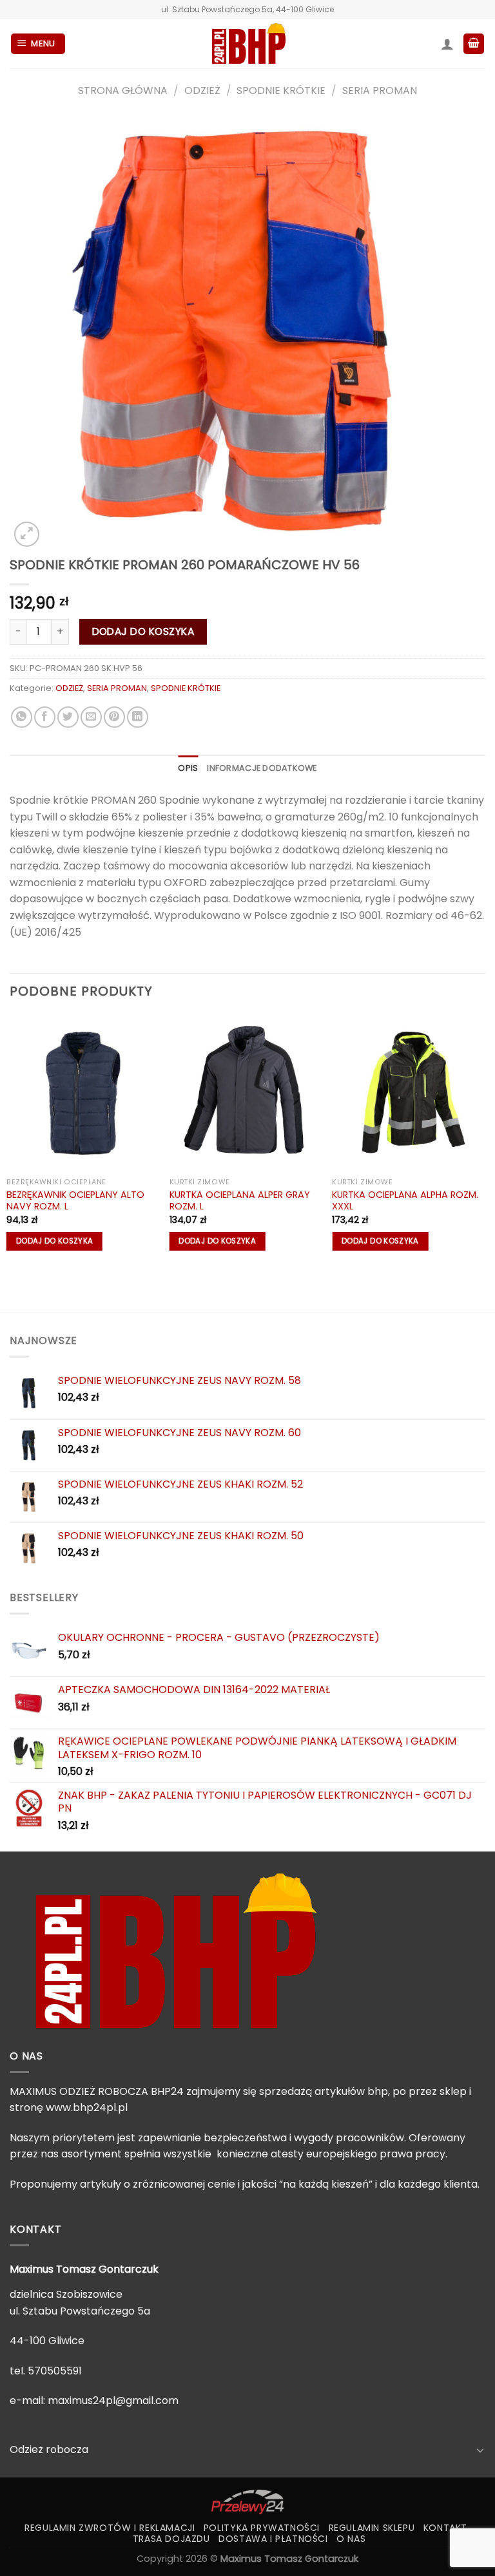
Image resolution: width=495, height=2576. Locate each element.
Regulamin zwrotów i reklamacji (110, 2528)
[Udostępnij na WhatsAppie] (22, 717)
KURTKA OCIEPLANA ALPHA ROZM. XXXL (405, 1201)
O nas (351, 2539)
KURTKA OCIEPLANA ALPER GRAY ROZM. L (240, 1201)
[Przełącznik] (480, 2450)
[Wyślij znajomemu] (91, 717)
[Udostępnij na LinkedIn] (138, 717)
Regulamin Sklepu (372, 2528)
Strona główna (123, 90)
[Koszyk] (474, 44)
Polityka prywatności (262, 2528)
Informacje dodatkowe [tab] (262, 768)
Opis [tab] (188, 768)
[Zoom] (27, 534)
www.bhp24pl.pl (87, 2107)
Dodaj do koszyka (143, 631)
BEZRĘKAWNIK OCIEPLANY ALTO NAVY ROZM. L (75, 1201)
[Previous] (10, 1140)
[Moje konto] (447, 44)
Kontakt (445, 2528)
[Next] (485, 1140)
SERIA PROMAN (380, 90)
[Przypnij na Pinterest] (114, 717)
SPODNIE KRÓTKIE (281, 90)
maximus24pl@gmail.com (113, 2401)
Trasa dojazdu (171, 2539)
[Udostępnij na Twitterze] (68, 717)
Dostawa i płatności (273, 2539)
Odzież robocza (49, 2449)
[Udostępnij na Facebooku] (45, 717)
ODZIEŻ (202, 90)
